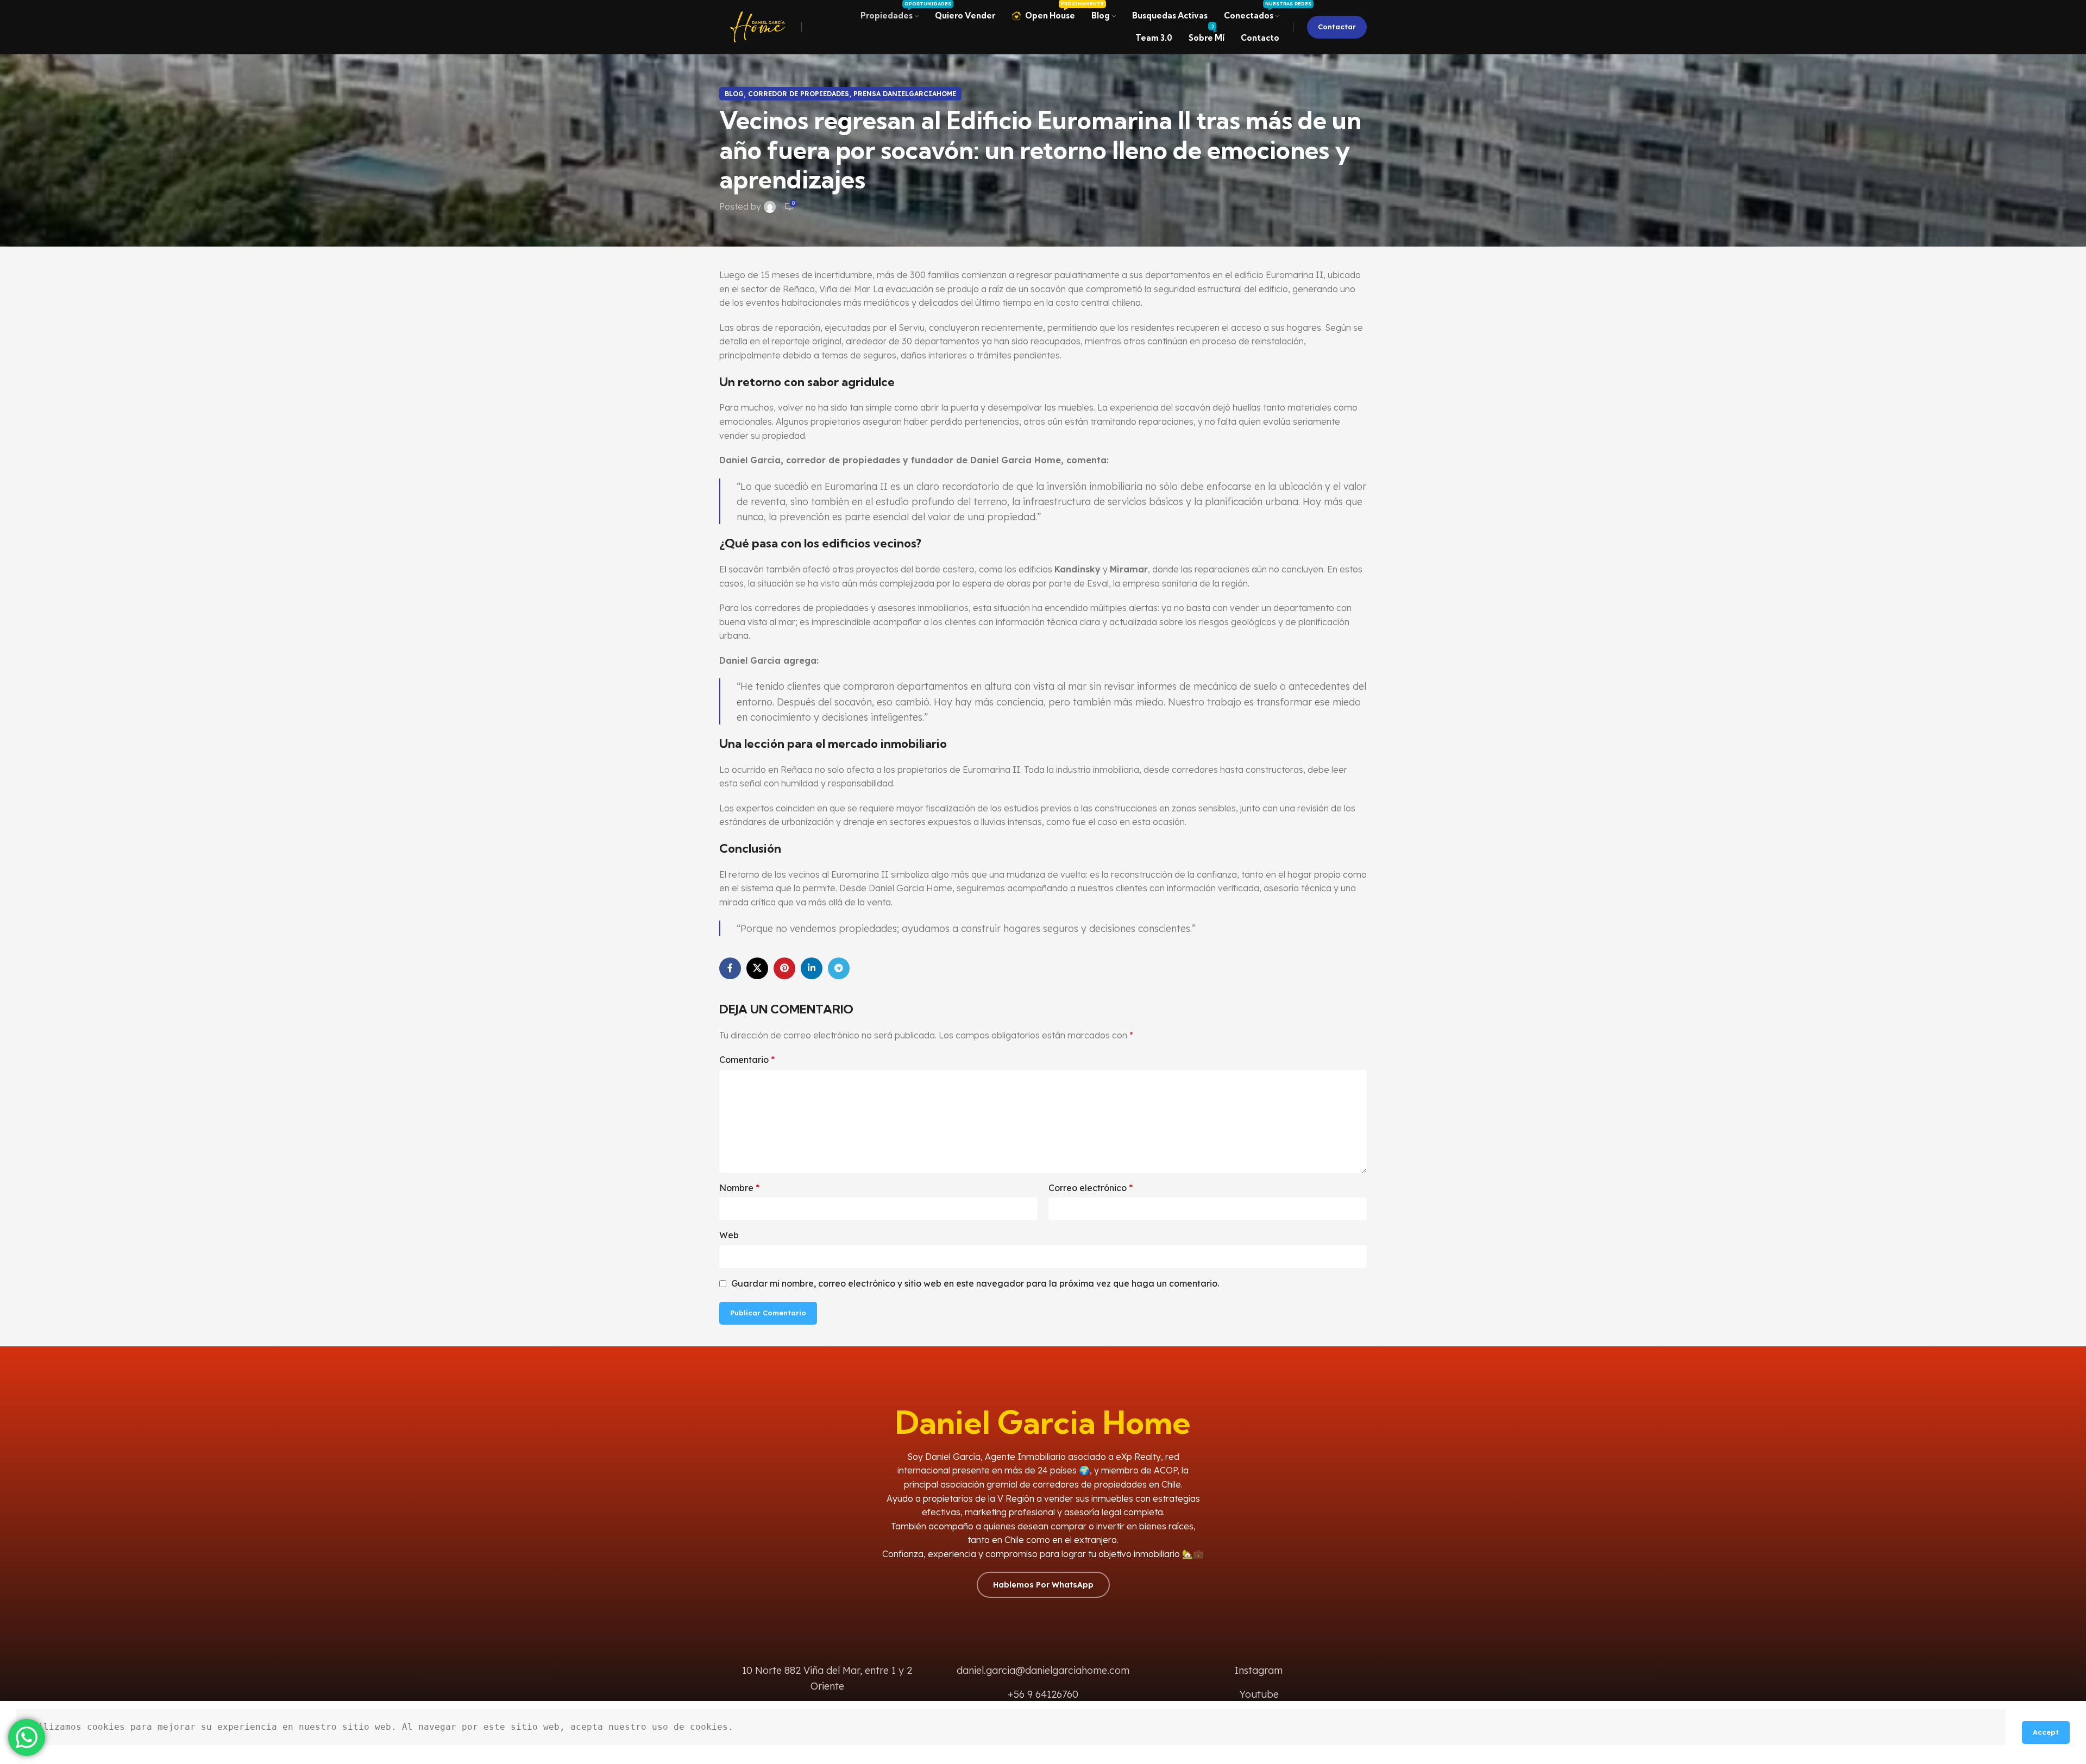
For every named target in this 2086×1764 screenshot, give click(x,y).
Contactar (1337, 27)
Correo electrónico (1091, 1188)
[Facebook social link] (730, 968)
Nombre (739, 1188)
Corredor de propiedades (799, 94)
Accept (2046, 1732)
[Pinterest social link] (784, 968)
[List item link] (1259, 1671)
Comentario (747, 1060)
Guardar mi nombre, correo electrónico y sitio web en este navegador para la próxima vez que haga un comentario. (975, 1283)
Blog (734, 94)
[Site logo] (758, 26)
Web (729, 1235)
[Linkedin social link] (812, 968)
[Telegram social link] (839, 968)
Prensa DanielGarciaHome (905, 94)
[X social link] (757, 968)
